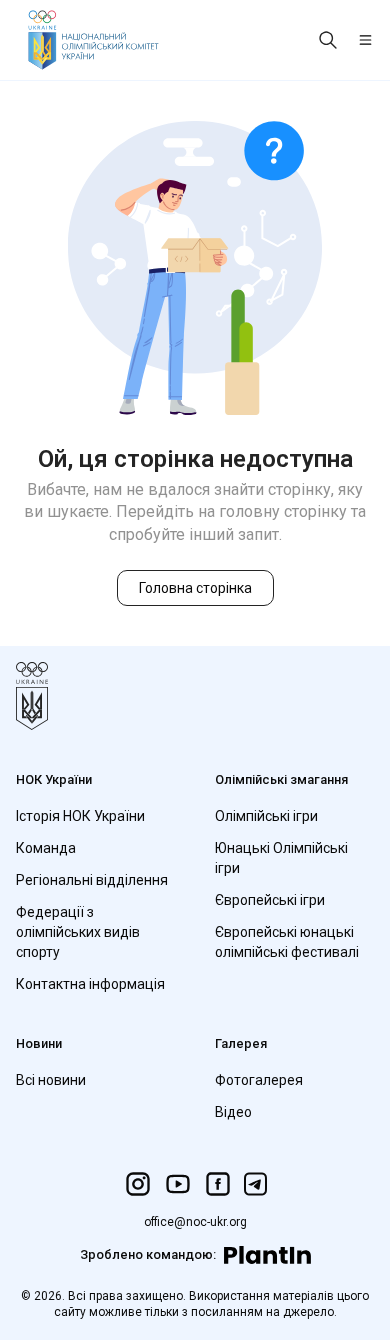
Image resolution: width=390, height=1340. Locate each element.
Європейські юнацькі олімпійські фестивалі (287, 942)
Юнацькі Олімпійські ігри (281, 858)
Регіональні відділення (92, 880)
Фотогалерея (259, 1080)
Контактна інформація (90, 984)
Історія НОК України (80, 816)
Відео (233, 1112)
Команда (46, 848)
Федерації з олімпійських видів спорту (78, 932)
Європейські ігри (270, 900)
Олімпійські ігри (266, 816)
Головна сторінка (195, 588)
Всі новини (51, 1080)
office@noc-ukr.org (195, 1222)
